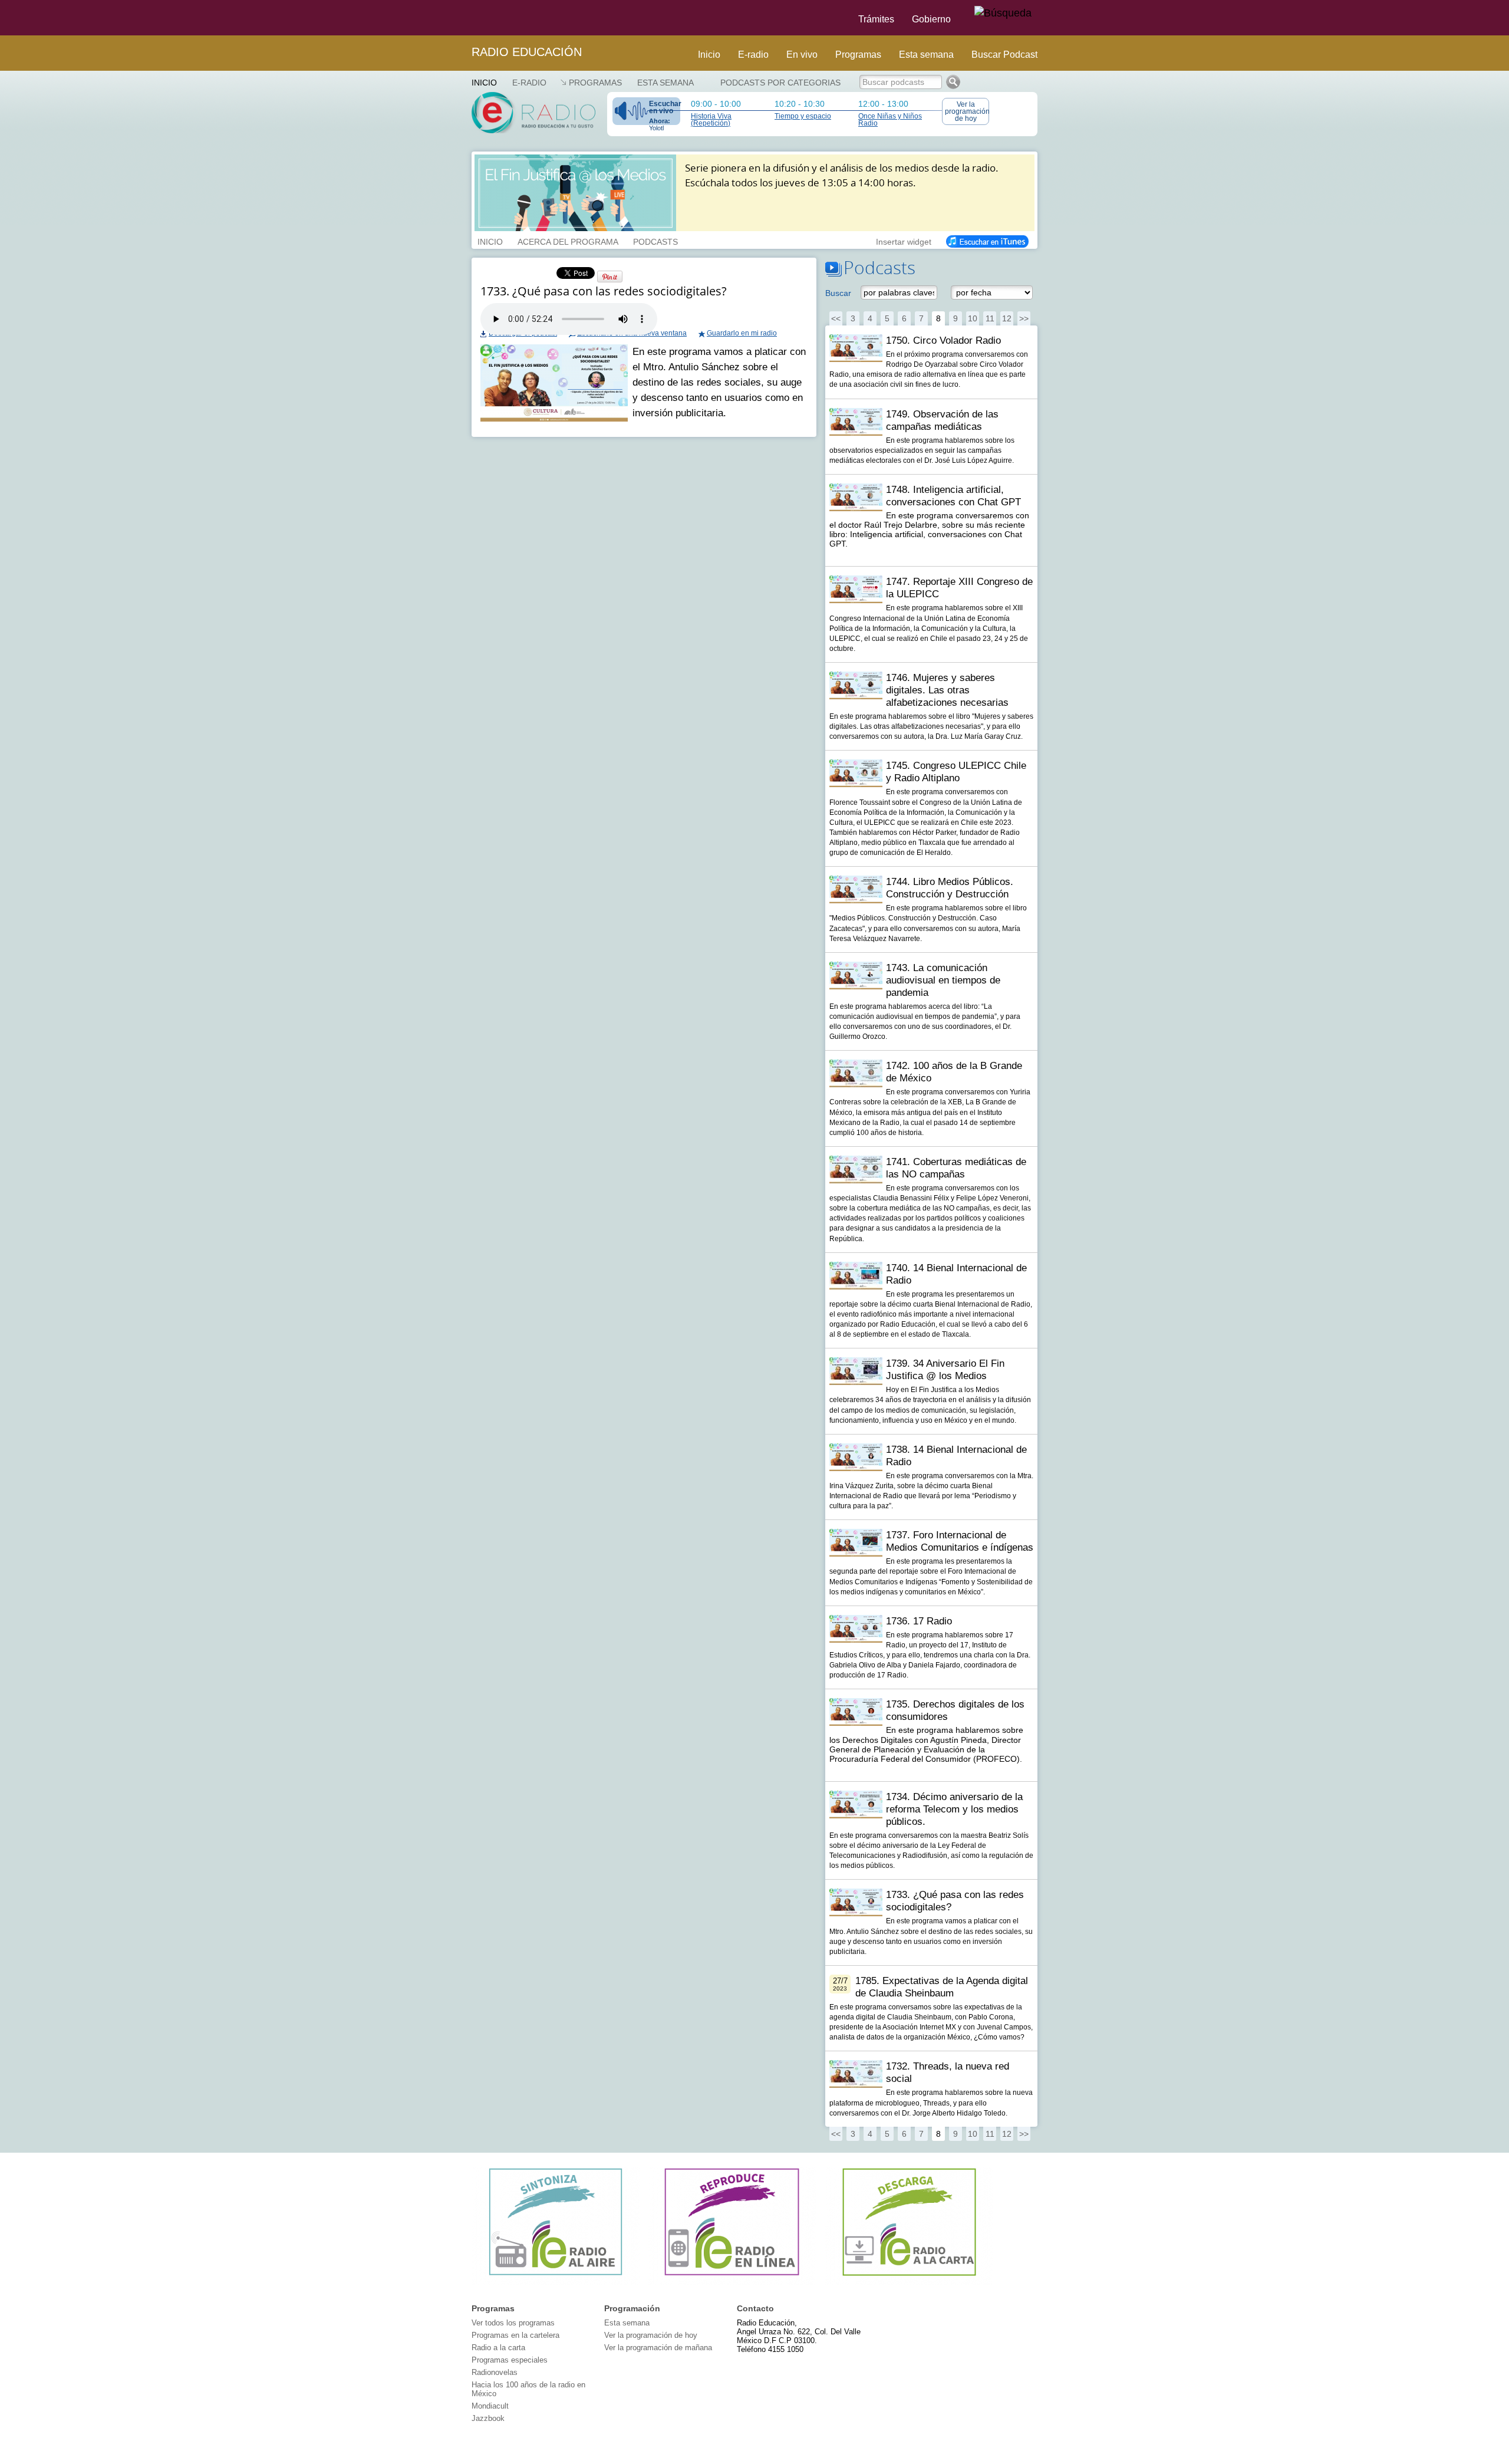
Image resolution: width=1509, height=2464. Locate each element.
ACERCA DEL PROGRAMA (568, 241)
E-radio (753, 55)
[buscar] (1003, 14)
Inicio (709, 55)
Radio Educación (527, 52)
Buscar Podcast (1004, 55)
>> (1024, 318)
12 (1007, 318)
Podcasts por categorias (780, 83)
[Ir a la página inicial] (464, 18)
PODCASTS (655, 241)
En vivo (802, 55)
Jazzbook (488, 2418)
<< (836, 318)
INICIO (490, 241)
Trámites (876, 19)
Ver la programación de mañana (658, 2348)
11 (990, 318)
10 (973, 318)
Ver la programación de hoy (967, 111)
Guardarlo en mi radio (742, 333)
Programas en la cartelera (515, 2335)
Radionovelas (495, 2372)
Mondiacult (490, 2406)
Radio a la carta (498, 2348)
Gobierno (931, 19)
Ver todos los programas (513, 2323)
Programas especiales (510, 2360)
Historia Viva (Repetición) (711, 120)
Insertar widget (904, 241)
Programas (858, 55)
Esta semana (926, 55)
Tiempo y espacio (803, 116)
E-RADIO (529, 83)
